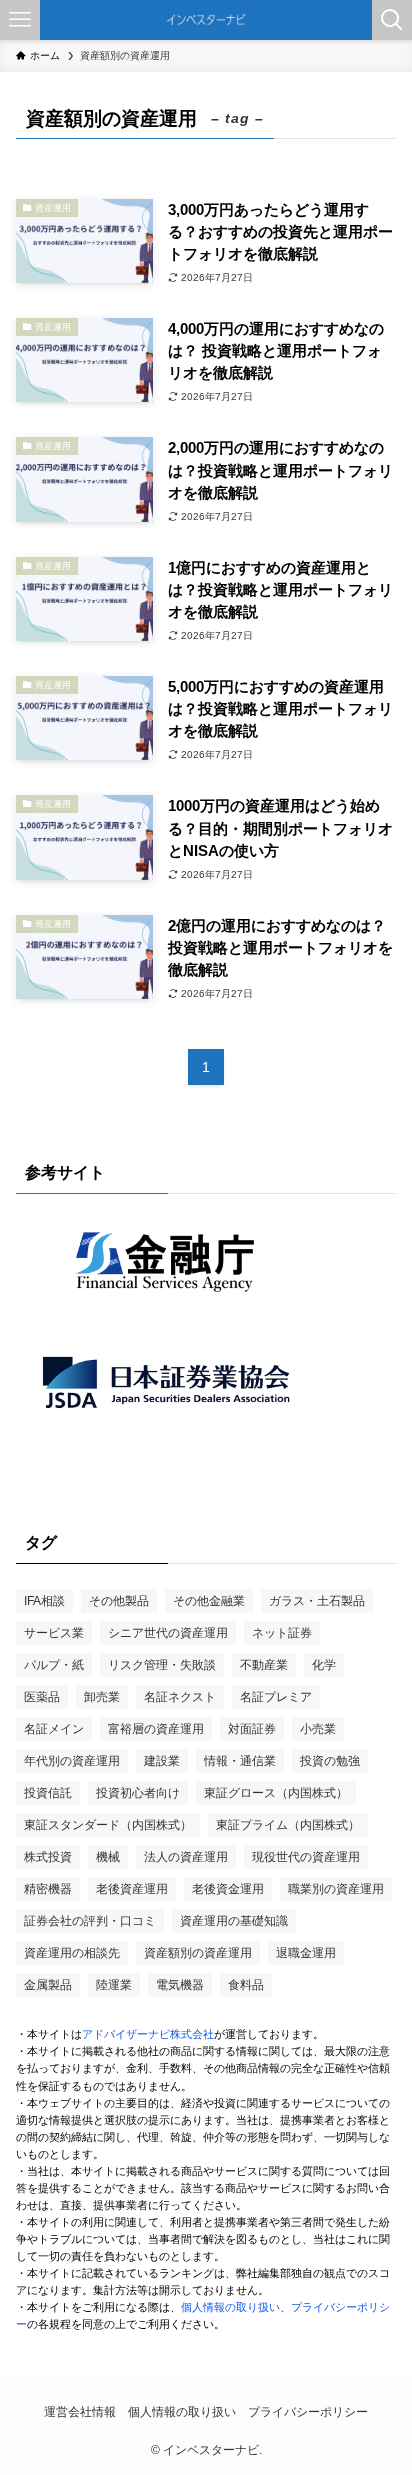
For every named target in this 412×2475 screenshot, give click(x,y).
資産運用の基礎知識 (234, 1921)
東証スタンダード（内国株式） (108, 1825)
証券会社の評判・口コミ (90, 1921)
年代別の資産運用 (72, 1761)
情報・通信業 (240, 1761)
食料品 (246, 1985)
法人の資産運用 (186, 1857)
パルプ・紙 (54, 1665)
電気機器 (180, 1985)
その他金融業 (209, 1601)
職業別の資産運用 (336, 1889)
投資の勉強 (330, 1761)
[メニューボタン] (20, 20)
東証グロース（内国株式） (276, 1793)
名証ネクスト (180, 1697)
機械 (108, 1857)
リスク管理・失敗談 (162, 1665)
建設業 (162, 1761)
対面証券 (252, 1729)
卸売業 (102, 1697)
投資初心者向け (138, 1793)
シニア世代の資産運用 (168, 1633)
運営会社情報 (80, 2412)
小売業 (318, 1729)
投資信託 (48, 1793)
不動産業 (264, 1665)
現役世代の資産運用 (306, 1857)
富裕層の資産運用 (156, 1729)
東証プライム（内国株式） (288, 1825)
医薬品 (42, 1697)
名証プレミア (276, 1697)
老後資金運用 (228, 1889)
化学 (324, 1665)
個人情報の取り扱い (230, 2307)
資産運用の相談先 (72, 1953)
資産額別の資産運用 (198, 1953)
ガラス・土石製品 (317, 1601)
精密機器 (48, 1889)
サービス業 (54, 1633)
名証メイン (54, 1729)
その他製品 (119, 1601)
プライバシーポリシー (308, 2412)
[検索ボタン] (392, 20)
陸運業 (114, 1985)
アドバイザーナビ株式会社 (148, 2034)
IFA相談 (44, 1601)
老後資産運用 (132, 1889)
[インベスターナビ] (206, 20)
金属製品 (48, 1985)
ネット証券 (282, 1633)
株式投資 (48, 1857)
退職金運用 (306, 1953)
